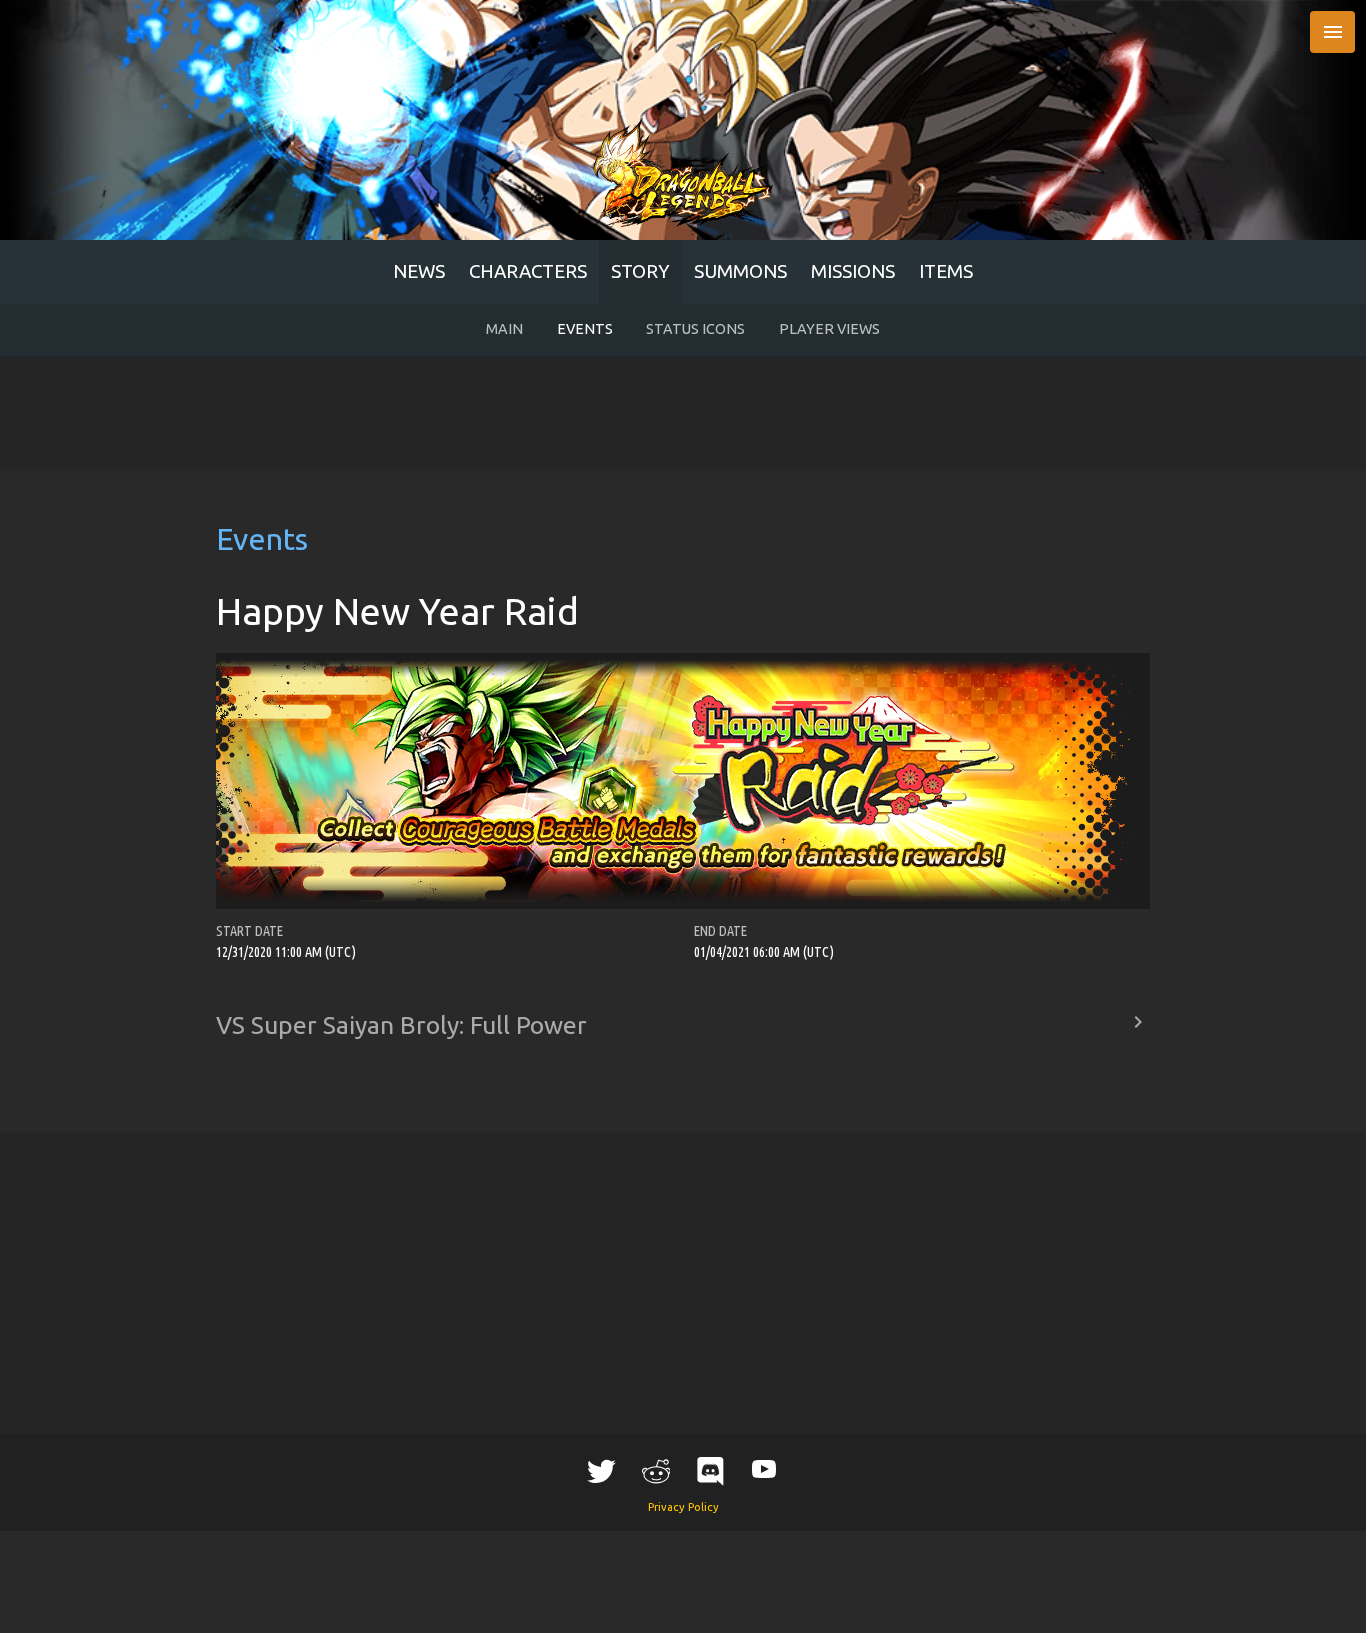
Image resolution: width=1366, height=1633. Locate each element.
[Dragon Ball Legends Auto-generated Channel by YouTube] (764, 1467)
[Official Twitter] (602, 1470)
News (419, 271)
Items (946, 271)
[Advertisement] (683, 413)
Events (585, 329)
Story (640, 271)
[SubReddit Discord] (710, 1470)
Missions (853, 271)
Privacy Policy (683, 1507)
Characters (528, 271)
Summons (740, 271)
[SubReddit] (656, 1470)
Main (504, 329)
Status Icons (695, 329)
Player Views (829, 329)
